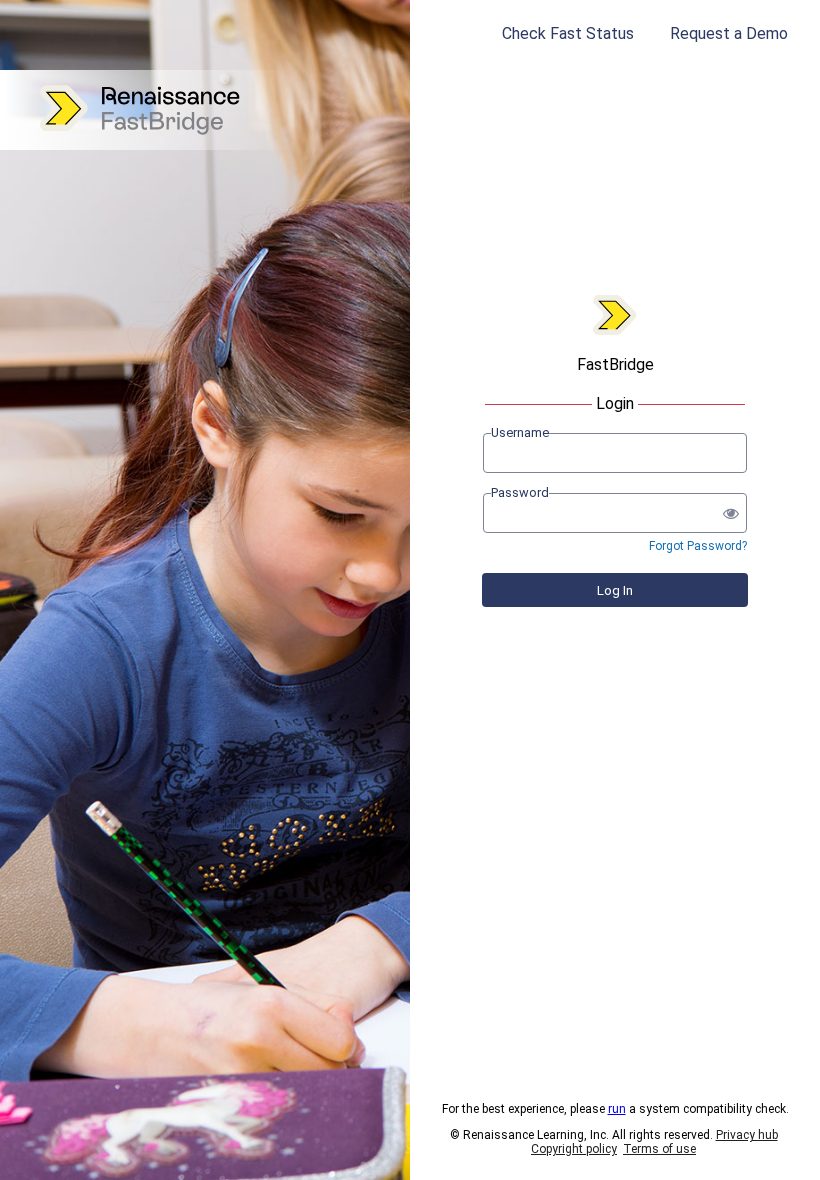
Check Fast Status (568, 33)
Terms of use (659, 1149)
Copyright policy (574, 1149)
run (617, 1109)
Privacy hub (747, 1135)
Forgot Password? (698, 546)
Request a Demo (729, 33)
